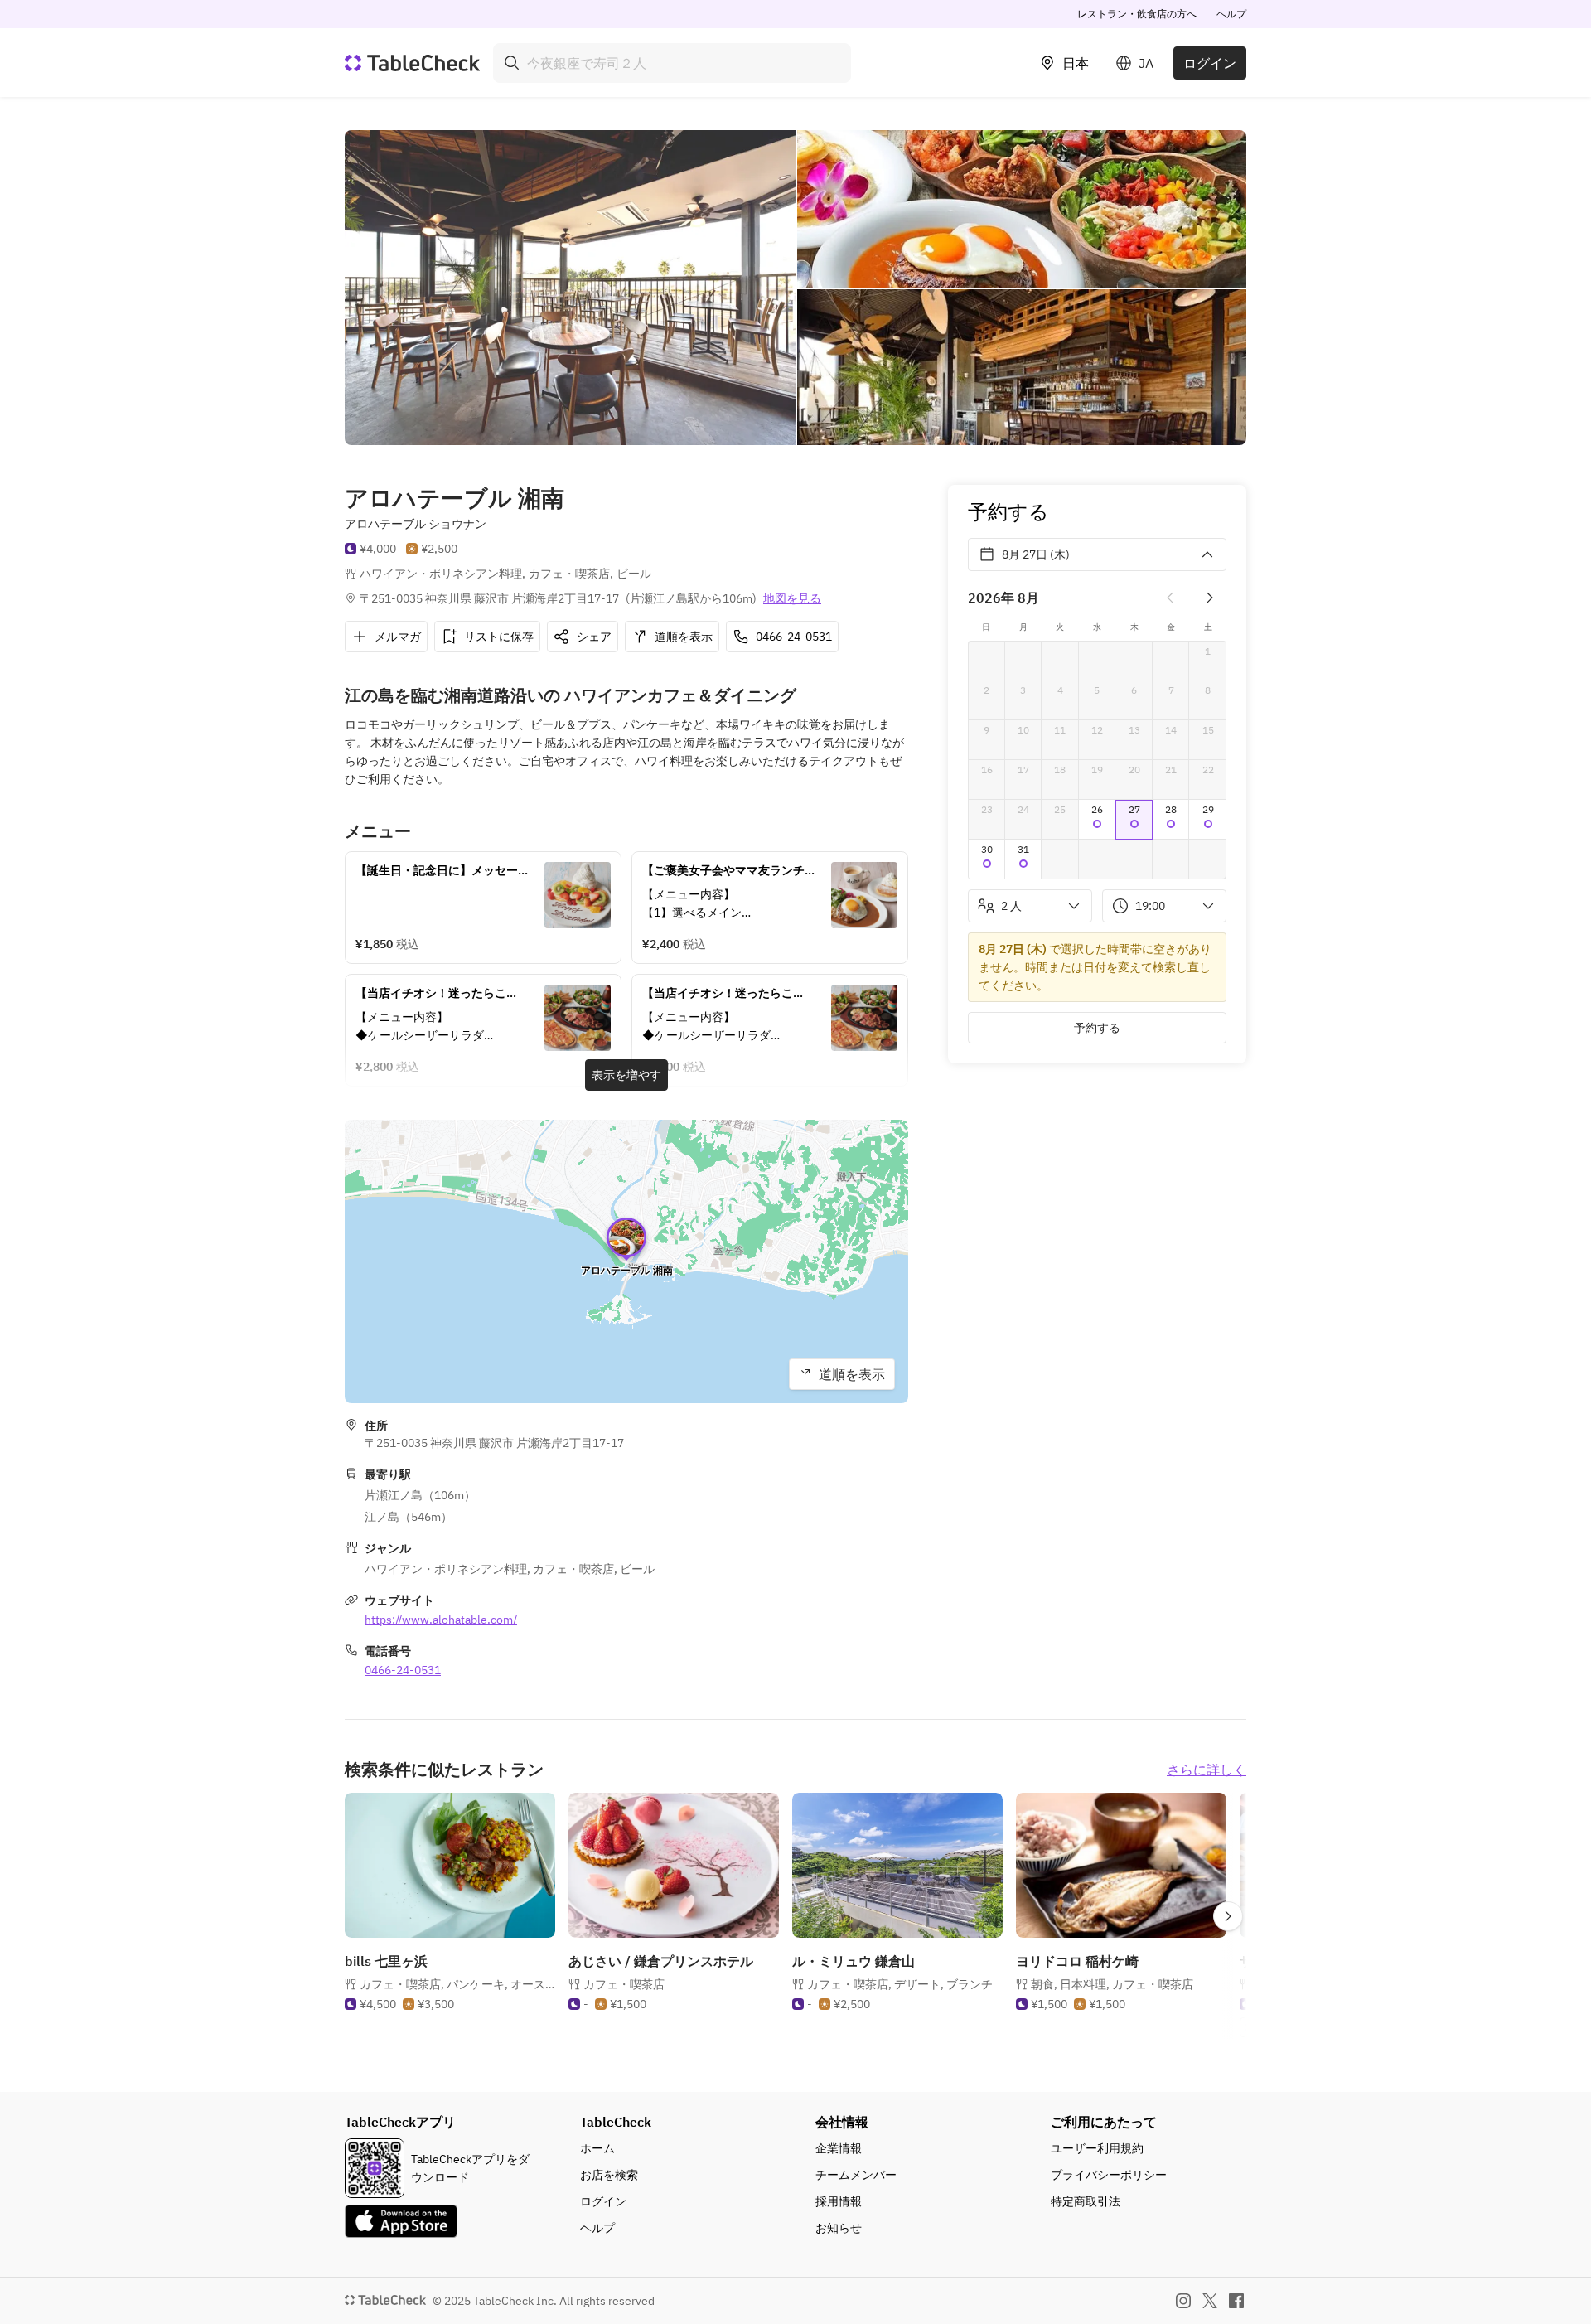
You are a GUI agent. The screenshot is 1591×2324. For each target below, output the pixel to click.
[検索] (512, 63)
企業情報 (839, 2148)
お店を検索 (609, 2175)
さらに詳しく (1207, 1770)
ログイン (1210, 63)
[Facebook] (1236, 2301)
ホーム (597, 2148)
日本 (1076, 63)
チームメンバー (856, 2175)
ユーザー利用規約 (1097, 2148)
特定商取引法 (1086, 2201)
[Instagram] (1183, 2301)
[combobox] (672, 63)
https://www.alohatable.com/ (441, 1620)
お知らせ (839, 2228)
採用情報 (839, 2201)
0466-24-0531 (403, 1670)
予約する (1097, 1028)
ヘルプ (1231, 14)
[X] (1210, 2301)
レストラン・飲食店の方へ (1137, 14)
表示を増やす (626, 1075)
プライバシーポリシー (1109, 2175)
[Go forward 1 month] (1210, 598)
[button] (1098, 820)
